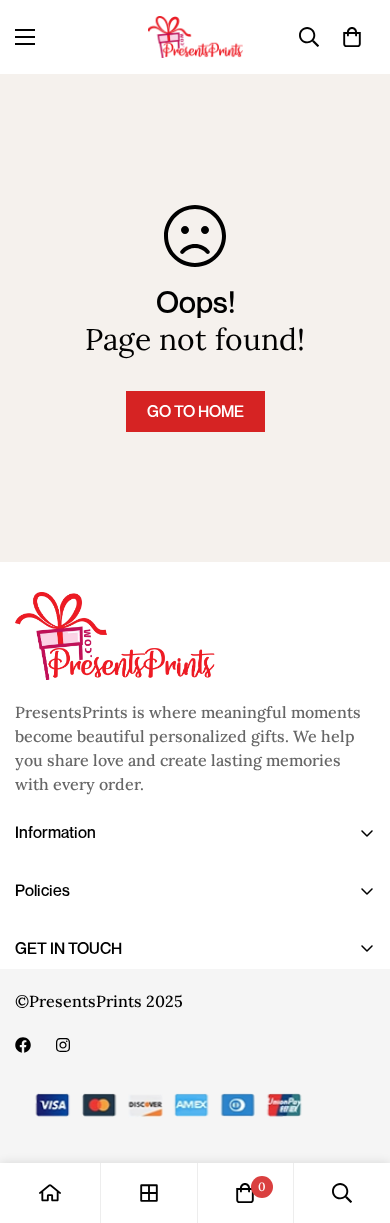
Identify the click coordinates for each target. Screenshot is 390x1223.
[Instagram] (63, 1045)
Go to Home (195, 411)
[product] (50, 1193)
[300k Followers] (23, 1045)
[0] (352, 37)
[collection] (149, 1193)
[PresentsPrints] (195, 37)
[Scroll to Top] (354, 1117)
